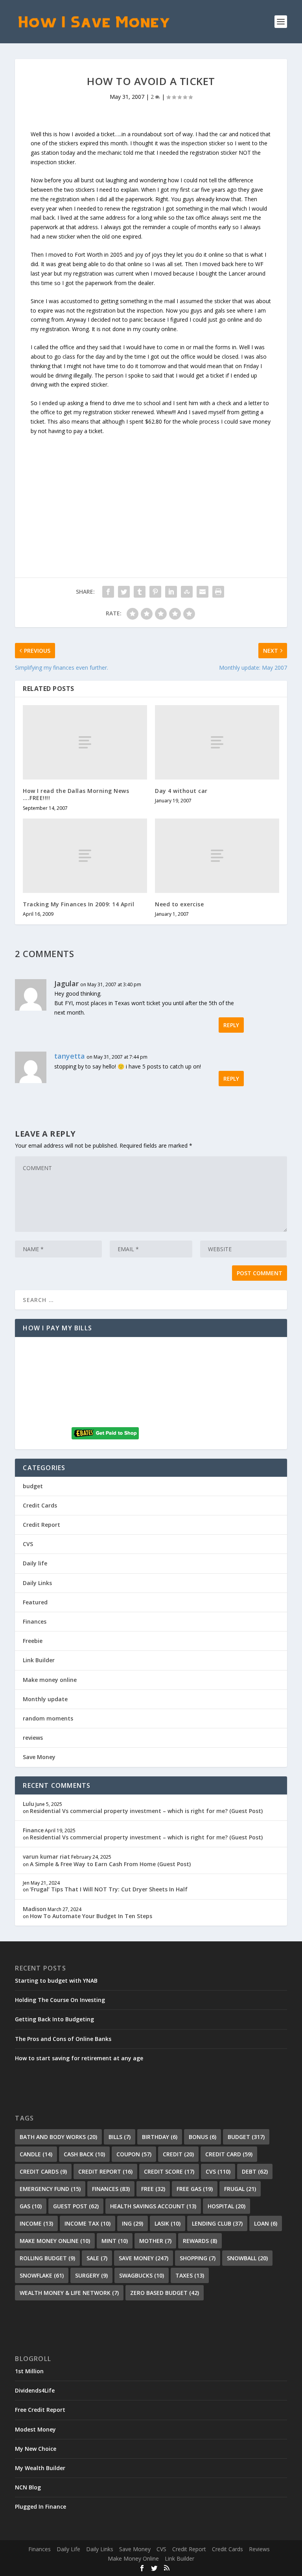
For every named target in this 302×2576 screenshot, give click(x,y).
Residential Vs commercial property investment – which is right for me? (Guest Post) (146, 1811)
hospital (226, 2206)
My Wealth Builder (40, 2468)
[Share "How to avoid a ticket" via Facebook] (108, 592)
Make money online (50, 1680)
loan (266, 2223)
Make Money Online (133, 2558)
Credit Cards (40, 1505)
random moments (48, 1718)
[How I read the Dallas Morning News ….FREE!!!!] (85, 742)
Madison (35, 1909)
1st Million (29, 2371)
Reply (231, 1025)
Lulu (29, 1804)
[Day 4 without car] (217, 742)
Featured (35, 1602)
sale (97, 2258)
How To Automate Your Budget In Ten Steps (91, 1916)
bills (120, 2137)
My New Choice (36, 2449)
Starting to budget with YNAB (56, 1981)
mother (155, 2241)
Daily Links (37, 1583)
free (153, 2189)
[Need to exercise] (217, 856)
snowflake (42, 2275)
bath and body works (58, 2137)
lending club (217, 2223)
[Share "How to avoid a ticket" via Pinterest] (155, 592)
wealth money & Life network (69, 2293)
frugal (240, 2189)
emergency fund (50, 2189)
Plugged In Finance (41, 2507)
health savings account (153, 2206)
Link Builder (39, 1660)
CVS (28, 1544)
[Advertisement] (151, 491)
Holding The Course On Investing (60, 2000)
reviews (33, 1738)
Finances (35, 1621)
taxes (190, 2275)
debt (255, 2171)
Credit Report (41, 1525)
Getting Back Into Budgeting (54, 2019)
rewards (200, 2241)
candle (36, 2154)
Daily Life (68, 2549)
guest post (76, 2206)
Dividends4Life (35, 2390)
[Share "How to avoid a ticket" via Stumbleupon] (187, 592)
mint (115, 2241)
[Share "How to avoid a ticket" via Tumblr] (140, 592)
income (36, 2223)
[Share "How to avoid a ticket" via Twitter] (124, 592)
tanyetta (70, 1056)
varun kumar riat (46, 1857)
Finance (33, 1830)
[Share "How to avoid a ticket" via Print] (218, 592)
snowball (247, 2258)
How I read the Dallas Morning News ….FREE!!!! (76, 794)
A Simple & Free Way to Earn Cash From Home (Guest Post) (110, 1864)
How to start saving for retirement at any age (79, 2058)
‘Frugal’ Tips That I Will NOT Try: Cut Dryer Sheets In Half (109, 1889)
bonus (203, 2137)
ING (133, 2223)
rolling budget (47, 2258)
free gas (195, 2189)
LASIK (168, 2223)
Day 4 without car (181, 791)
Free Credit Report (40, 2410)
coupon (134, 2154)
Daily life (35, 1563)
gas (31, 2206)
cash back (84, 2154)
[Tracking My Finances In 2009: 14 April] (85, 856)
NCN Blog (28, 2487)
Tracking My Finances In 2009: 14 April (78, 904)
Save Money (39, 1757)
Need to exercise (179, 904)
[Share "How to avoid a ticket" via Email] (203, 592)
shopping (198, 2258)
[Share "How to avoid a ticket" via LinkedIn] (171, 592)
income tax (87, 2223)
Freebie (33, 1641)
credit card (229, 2154)
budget (33, 1486)
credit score (169, 2171)
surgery (91, 2275)
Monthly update (45, 1699)
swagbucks (142, 2275)
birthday (160, 2137)
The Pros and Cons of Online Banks (63, 2039)
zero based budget (165, 2293)
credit (178, 2154)
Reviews (259, 2549)
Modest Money (35, 2429)
